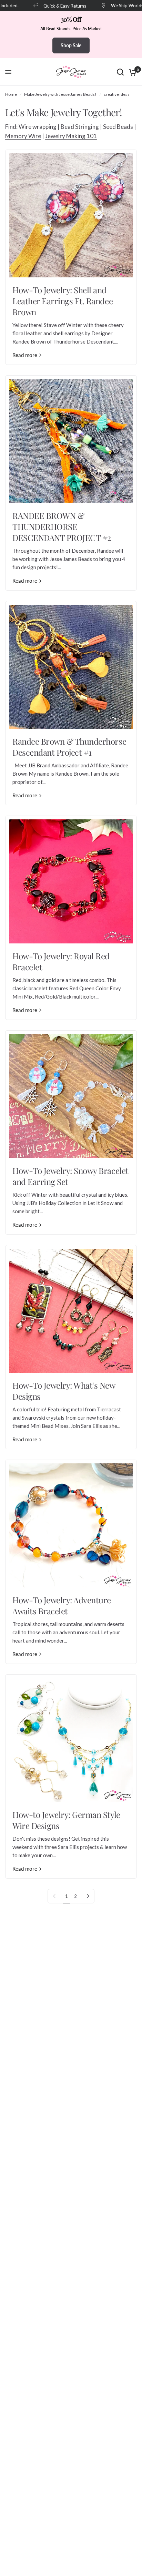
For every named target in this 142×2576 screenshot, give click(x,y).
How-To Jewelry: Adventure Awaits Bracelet (62, 1605)
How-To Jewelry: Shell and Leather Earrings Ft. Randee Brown (63, 301)
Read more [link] (25, 355)
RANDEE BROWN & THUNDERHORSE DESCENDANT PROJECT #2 (62, 527)
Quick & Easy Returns (56, 6)
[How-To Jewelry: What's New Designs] (71, 1311)
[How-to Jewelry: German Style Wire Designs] (71, 1740)
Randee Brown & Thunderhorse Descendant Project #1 (69, 747)
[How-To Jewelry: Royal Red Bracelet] (71, 881)
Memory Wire (23, 136)
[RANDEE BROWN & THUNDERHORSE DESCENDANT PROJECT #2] (71, 441)
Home (11, 94)
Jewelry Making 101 (71, 136)
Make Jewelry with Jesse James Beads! (60, 94)
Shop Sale (71, 45)
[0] (131, 72)
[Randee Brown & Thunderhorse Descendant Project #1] (71, 667)
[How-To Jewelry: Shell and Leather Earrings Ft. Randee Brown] (71, 215)
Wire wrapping (38, 127)
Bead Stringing (80, 127)
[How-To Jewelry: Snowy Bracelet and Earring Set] (71, 1096)
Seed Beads (118, 127)
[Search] (120, 72)
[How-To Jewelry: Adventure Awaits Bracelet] (71, 1525)
